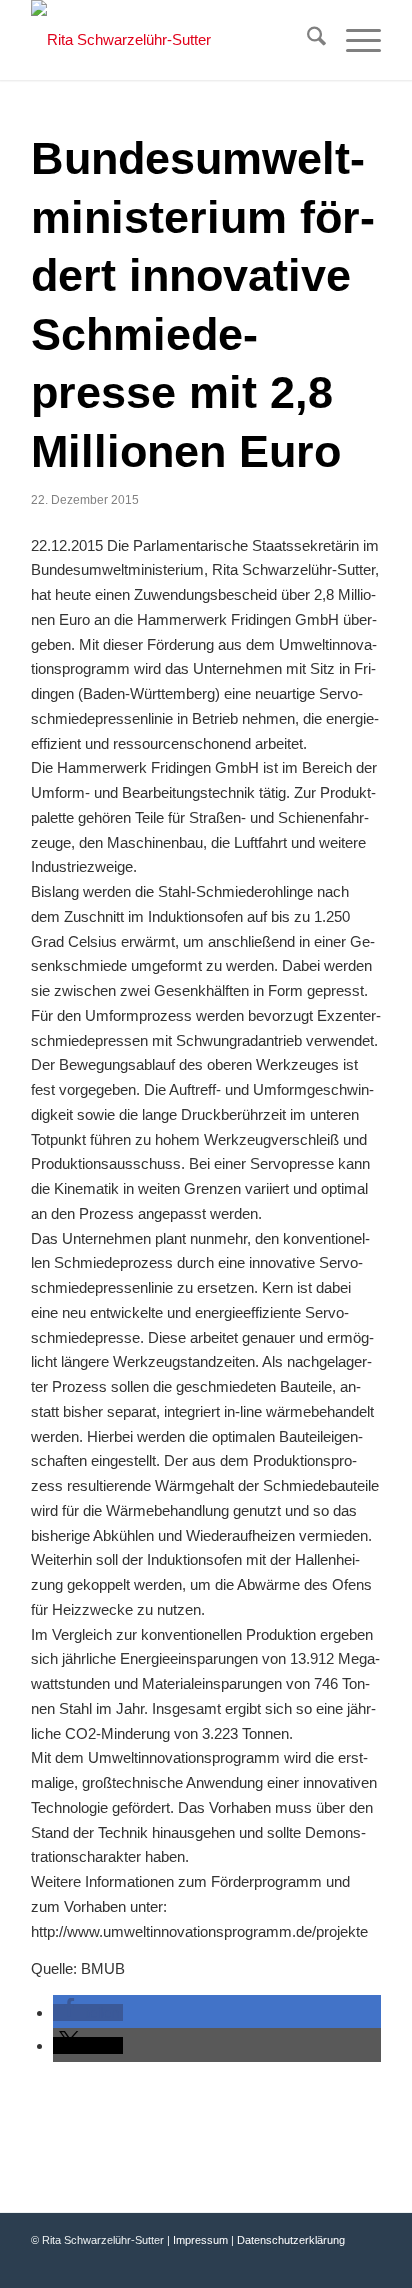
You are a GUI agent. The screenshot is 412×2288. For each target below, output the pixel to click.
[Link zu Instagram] (366, 2263)
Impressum (200, 2240)
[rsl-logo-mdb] (171, 40)
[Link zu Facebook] (306, 2263)
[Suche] (306, 40)
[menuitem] (306, 40)
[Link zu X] (336, 2263)
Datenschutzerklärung (291, 2240)
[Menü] (353, 40)
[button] (88, 2012)
